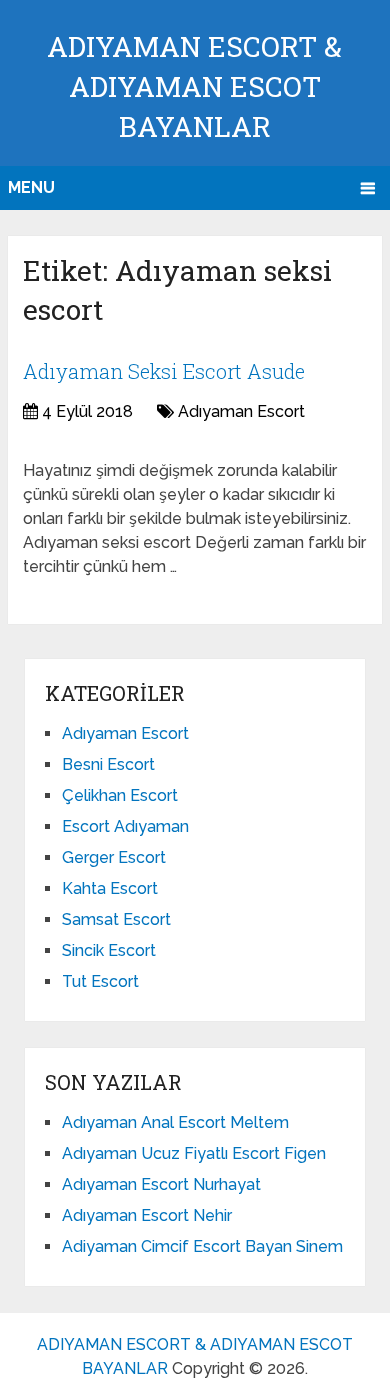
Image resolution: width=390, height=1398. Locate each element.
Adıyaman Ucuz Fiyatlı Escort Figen (194, 1153)
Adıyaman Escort (241, 411)
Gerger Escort (114, 857)
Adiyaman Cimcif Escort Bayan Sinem (202, 1246)
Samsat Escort (116, 919)
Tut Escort (100, 981)
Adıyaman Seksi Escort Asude (164, 371)
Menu (31, 187)
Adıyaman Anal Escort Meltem (175, 1122)
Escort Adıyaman (125, 826)
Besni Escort (108, 764)
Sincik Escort (109, 950)
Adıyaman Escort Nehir (147, 1215)
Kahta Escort (110, 888)
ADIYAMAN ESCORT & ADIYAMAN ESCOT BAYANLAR (194, 86)
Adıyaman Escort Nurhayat (161, 1184)
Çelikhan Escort (120, 795)
